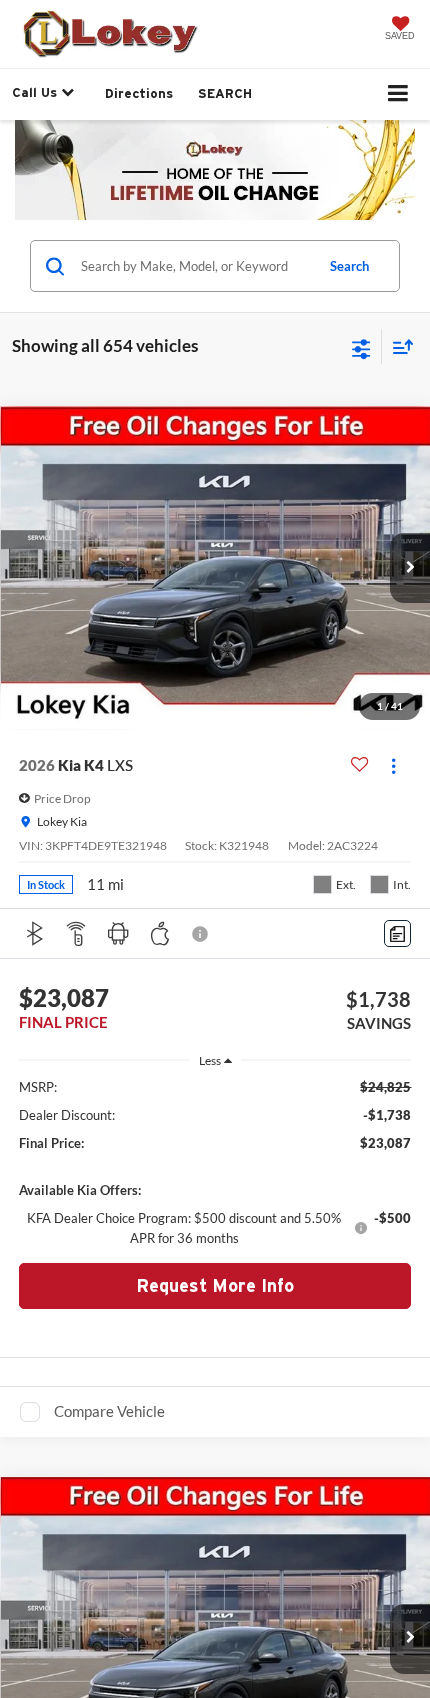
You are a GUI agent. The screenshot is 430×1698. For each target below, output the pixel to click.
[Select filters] (361, 347)
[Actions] (393, 765)
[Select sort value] (398, 346)
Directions (139, 93)
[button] (410, 568)
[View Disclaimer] (202, 934)
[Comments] (397, 933)
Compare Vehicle (109, 1411)
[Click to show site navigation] (398, 94)
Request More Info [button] (215, 1285)
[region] (215, 1162)
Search (349, 266)
